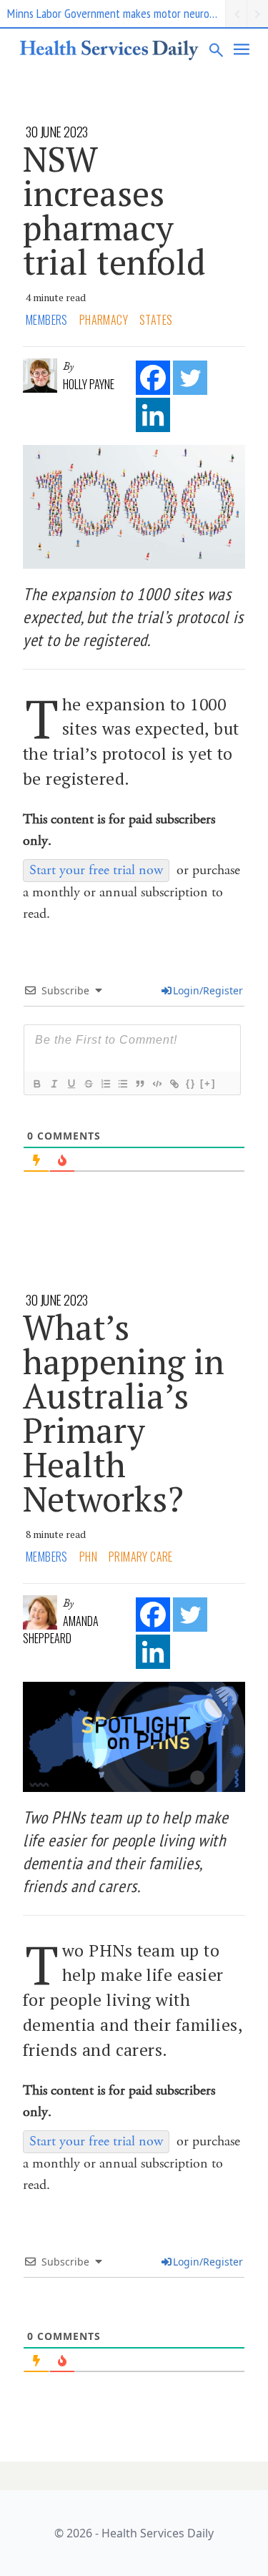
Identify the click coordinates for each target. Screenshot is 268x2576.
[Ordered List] (105, 1084)
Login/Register (208, 990)
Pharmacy (104, 320)
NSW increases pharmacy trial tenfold (114, 210)
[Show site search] (217, 49)
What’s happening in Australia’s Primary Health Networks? (124, 1413)
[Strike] (88, 1084)
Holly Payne (89, 384)
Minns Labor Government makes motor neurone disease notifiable (116, 13)
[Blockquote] (139, 1084)
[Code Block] (157, 1084)
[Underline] (71, 1084)
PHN (88, 1557)
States (156, 320)
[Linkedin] (153, 415)
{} (191, 1083)
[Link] (174, 1084)
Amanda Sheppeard (61, 1630)
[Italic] (54, 1084)
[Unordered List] (122, 1084)
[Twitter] (190, 378)
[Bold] (36, 1084)
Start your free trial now (96, 870)
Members (47, 320)
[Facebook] (153, 378)
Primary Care (141, 1557)
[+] (208, 1083)
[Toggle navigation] (242, 49)
